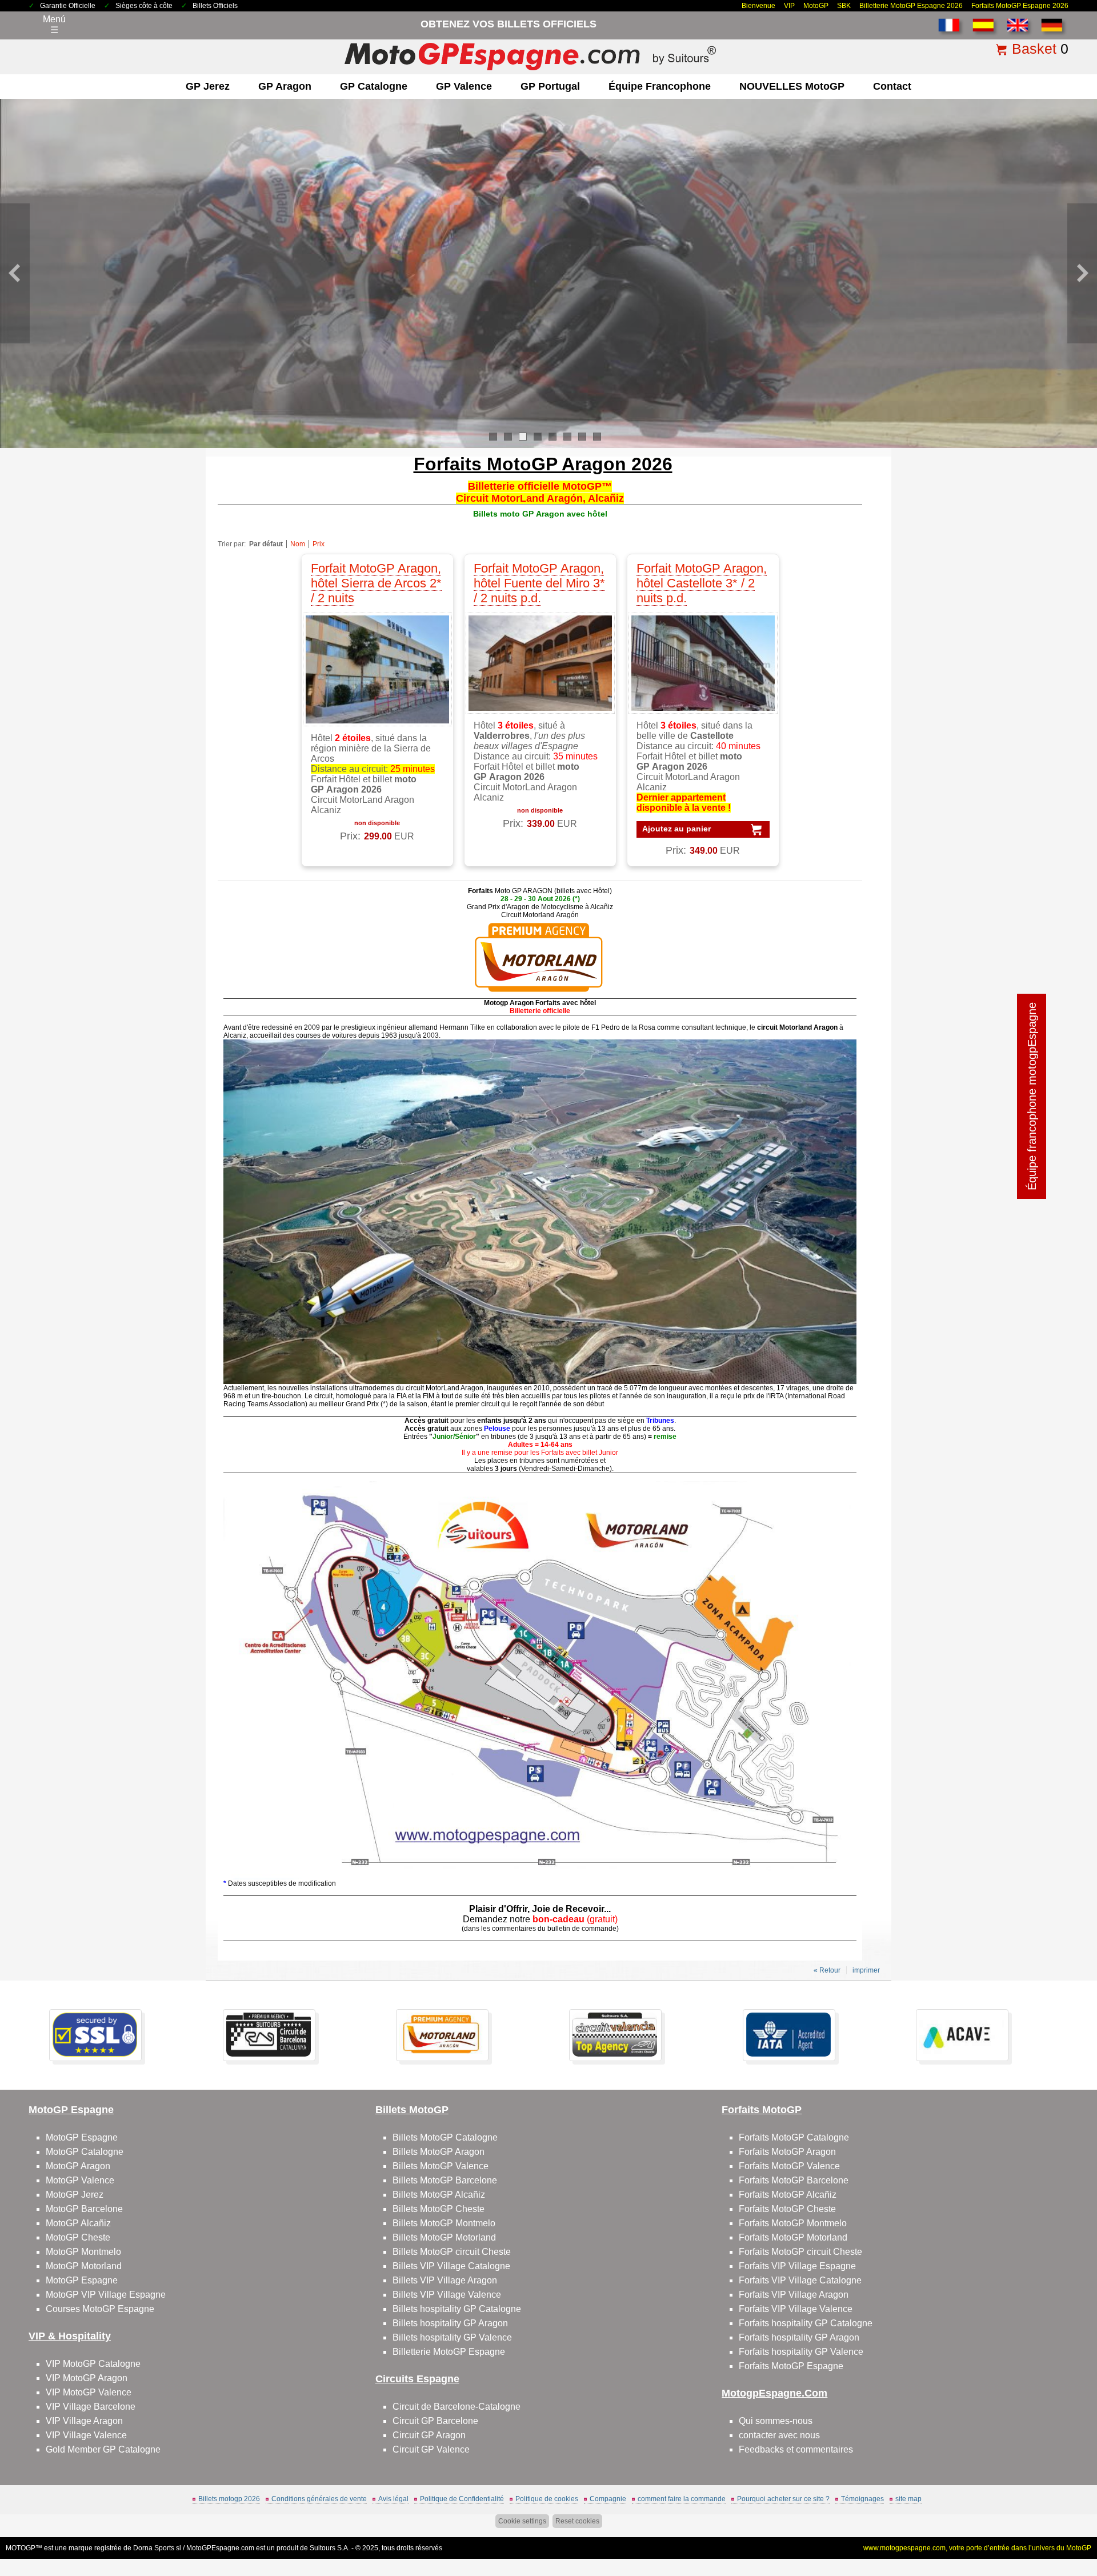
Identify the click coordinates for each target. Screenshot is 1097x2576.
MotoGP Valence (80, 2180)
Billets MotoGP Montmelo (444, 2223)
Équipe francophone (660, 86)
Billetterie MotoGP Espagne (449, 2352)
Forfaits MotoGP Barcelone (794, 2180)
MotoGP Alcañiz (78, 2223)
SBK (844, 6)
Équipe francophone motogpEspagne (1032, 1096)
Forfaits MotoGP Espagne (791, 2366)
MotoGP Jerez (75, 2195)
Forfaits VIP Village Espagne (797, 2266)
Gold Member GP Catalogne (103, 2449)
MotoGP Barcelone (84, 2209)
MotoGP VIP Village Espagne (106, 2295)
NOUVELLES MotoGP (792, 86)
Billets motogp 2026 (229, 2499)
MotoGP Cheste (78, 2237)
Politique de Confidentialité (462, 2499)
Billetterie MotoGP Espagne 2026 (911, 6)
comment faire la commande (682, 2499)
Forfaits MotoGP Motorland (793, 2237)
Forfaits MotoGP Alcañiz (788, 2195)
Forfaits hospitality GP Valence (801, 2352)
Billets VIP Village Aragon (445, 2280)
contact (892, 86)
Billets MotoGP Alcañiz (439, 2195)
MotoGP (816, 6)
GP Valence (464, 86)
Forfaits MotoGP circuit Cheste (800, 2252)
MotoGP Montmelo (83, 2252)
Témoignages (862, 2499)
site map (908, 2499)
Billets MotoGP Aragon (439, 2152)
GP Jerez (208, 86)
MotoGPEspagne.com (220, 2548)
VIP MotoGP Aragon (87, 2378)
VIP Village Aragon (84, 2421)
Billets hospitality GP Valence (452, 2337)
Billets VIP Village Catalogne (451, 2266)
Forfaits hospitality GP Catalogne (806, 2323)
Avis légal (393, 2499)
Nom (298, 544)
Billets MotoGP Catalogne (445, 2137)
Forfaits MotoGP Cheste (787, 2209)
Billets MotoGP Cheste (439, 2209)
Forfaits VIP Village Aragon (794, 2295)
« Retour (827, 1970)
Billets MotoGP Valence (441, 2166)
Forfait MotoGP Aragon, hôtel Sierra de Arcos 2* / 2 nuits (376, 583)
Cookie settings (522, 2521)
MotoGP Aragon (78, 2166)
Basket (1034, 49)
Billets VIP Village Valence (447, 2295)
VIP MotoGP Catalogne (93, 2364)
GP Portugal (550, 86)
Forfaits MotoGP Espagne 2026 (1020, 6)
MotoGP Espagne (82, 2137)
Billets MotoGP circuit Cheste (452, 2252)
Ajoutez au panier (676, 829)
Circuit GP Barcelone (435, 2421)
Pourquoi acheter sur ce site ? (783, 2499)
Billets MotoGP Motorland (444, 2237)
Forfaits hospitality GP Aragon (799, 2337)
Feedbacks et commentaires (796, 2449)
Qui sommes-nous (776, 2421)
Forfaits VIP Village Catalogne (800, 2280)
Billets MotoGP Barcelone (445, 2180)
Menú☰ (54, 25)
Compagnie (608, 2499)
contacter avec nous (779, 2435)
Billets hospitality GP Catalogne (457, 2309)
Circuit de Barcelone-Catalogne (457, 2407)
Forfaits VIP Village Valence (796, 2309)
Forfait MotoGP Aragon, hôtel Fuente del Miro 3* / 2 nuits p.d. (539, 583)
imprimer (866, 1970)
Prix (319, 544)
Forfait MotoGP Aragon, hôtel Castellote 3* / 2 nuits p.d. (702, 583)
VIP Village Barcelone (91, 2407)
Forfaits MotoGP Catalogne (794, 2137)
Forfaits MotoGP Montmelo (793, 2223)
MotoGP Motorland (84, 2266)
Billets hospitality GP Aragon (450, 2323)
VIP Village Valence (86, 2435)
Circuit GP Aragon (429, 2435)
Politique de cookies (547, 2499)
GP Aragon (285, 86)
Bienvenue (758, 6)
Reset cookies (577, 2521)
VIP (789, 6)
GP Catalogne (374, 86)
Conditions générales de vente (319, 2499)
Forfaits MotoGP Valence (789, 2166)
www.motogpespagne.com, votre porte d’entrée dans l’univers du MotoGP (977, 2548)
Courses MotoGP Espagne (100, 2309)
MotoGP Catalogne (85, 2152)
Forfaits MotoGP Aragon (787, 2152)
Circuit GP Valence (431, 2449)
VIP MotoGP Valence (89, 2392)
